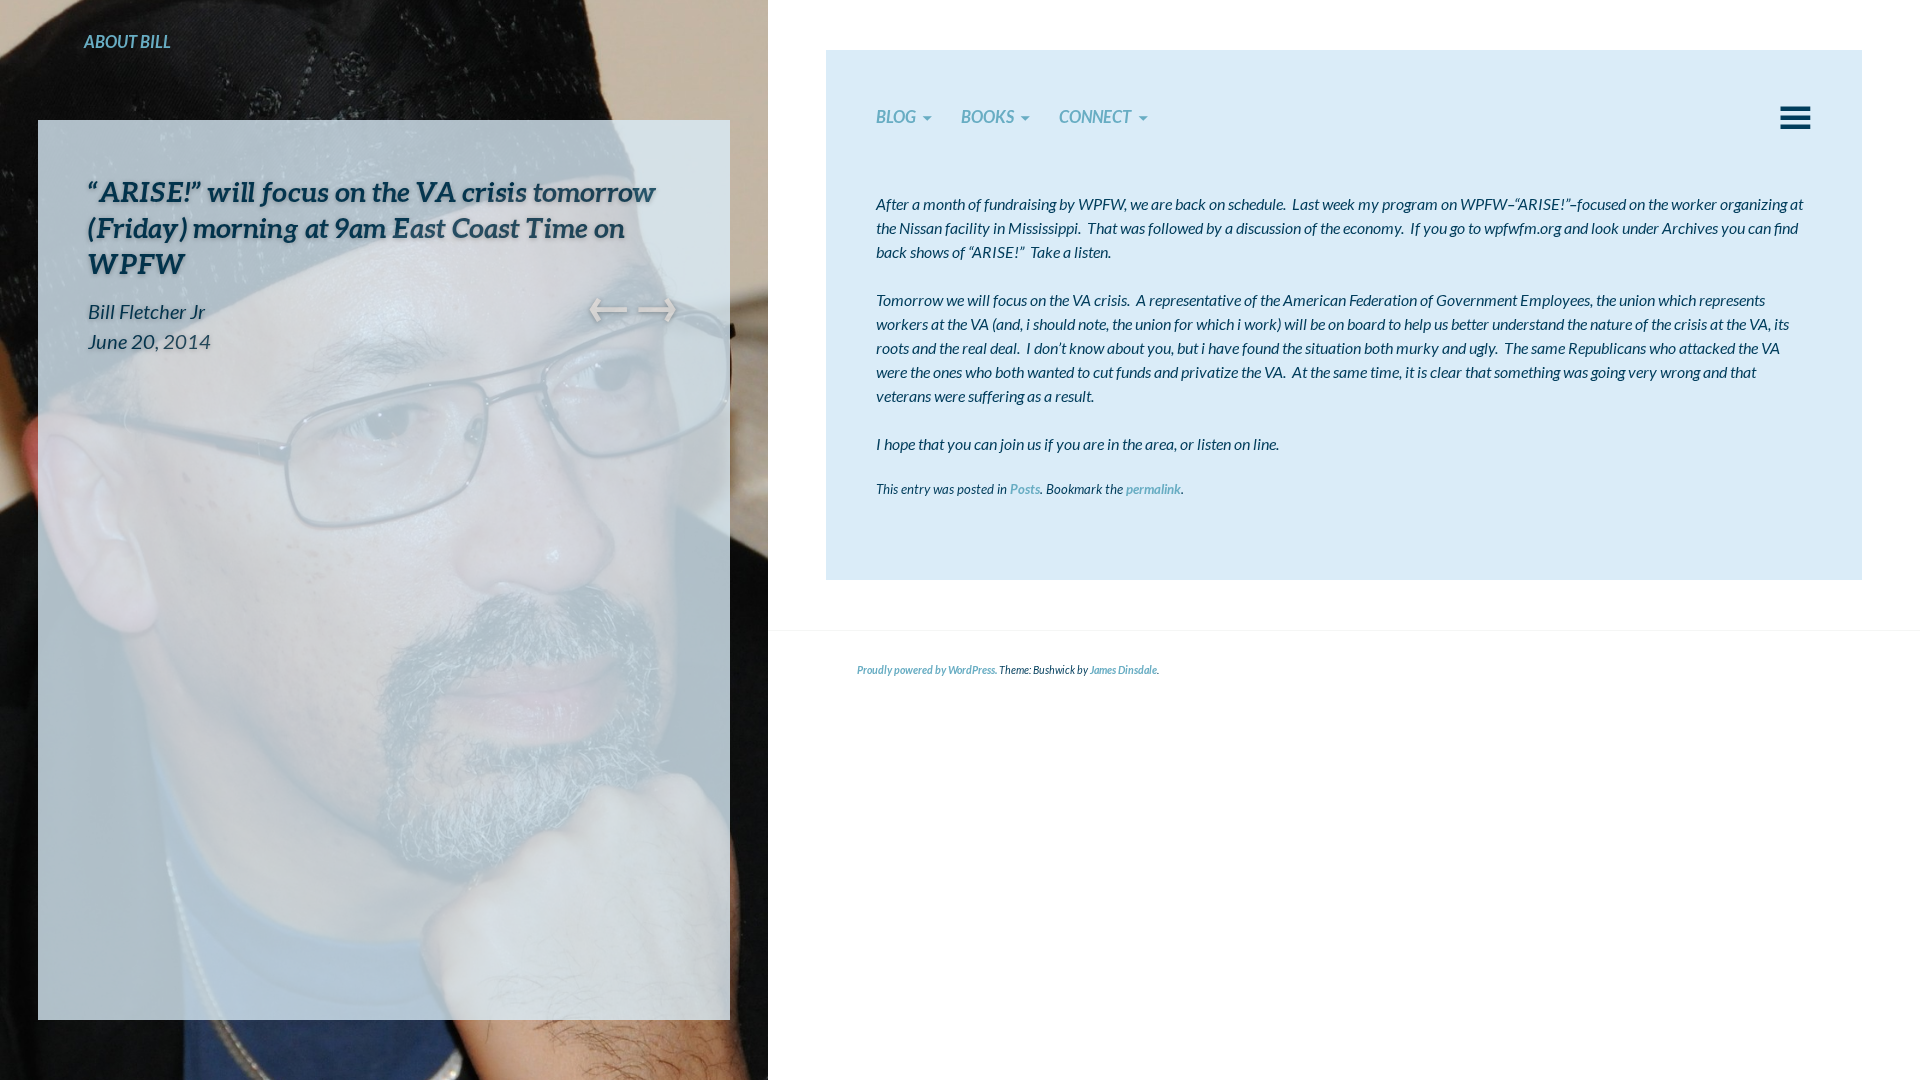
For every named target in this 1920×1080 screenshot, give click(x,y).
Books (987, 117)
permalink (1153, 489)
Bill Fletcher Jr (146, 311)
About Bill (127, 42)
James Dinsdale (1123, 670)
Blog (896, 117)
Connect (1095, 117)
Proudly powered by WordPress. (927, 670)
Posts (1025, 489)
